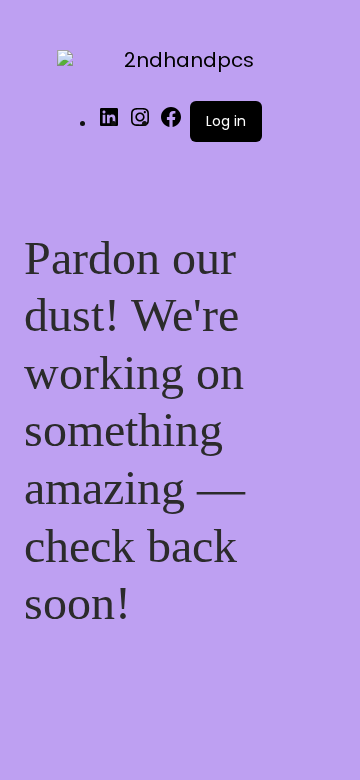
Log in (226, 121)
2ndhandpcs (189, 60)
